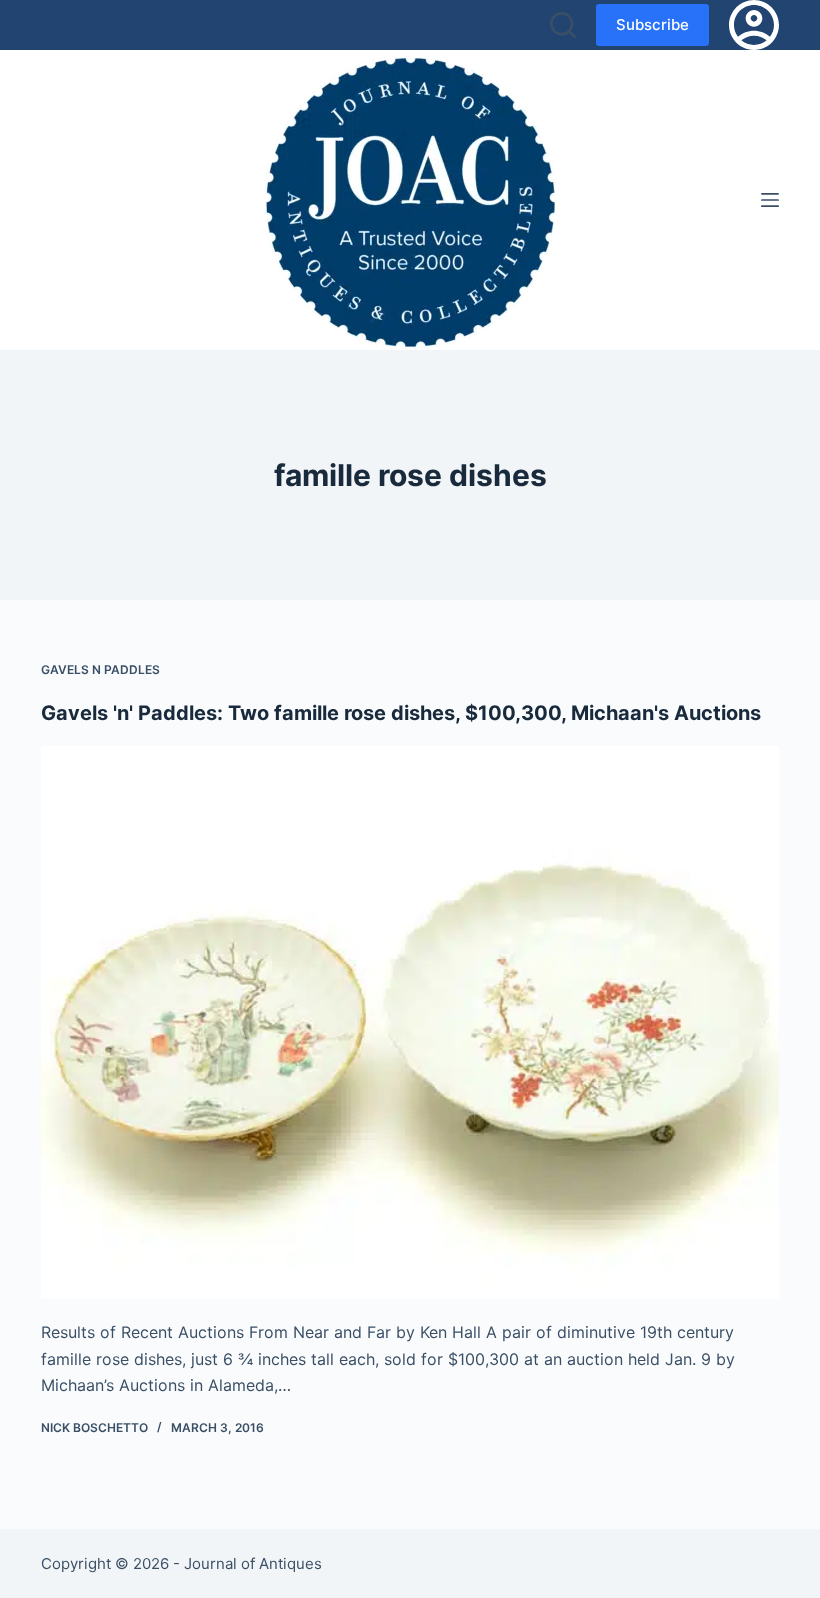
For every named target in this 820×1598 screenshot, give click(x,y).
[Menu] (770, 200)
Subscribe (652, 24)
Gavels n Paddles (100, 669)
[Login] (754, 25)
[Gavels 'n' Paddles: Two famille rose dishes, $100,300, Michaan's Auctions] (410, 1023)
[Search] (563, 25)
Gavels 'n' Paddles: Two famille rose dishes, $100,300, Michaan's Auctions (401, 713)
